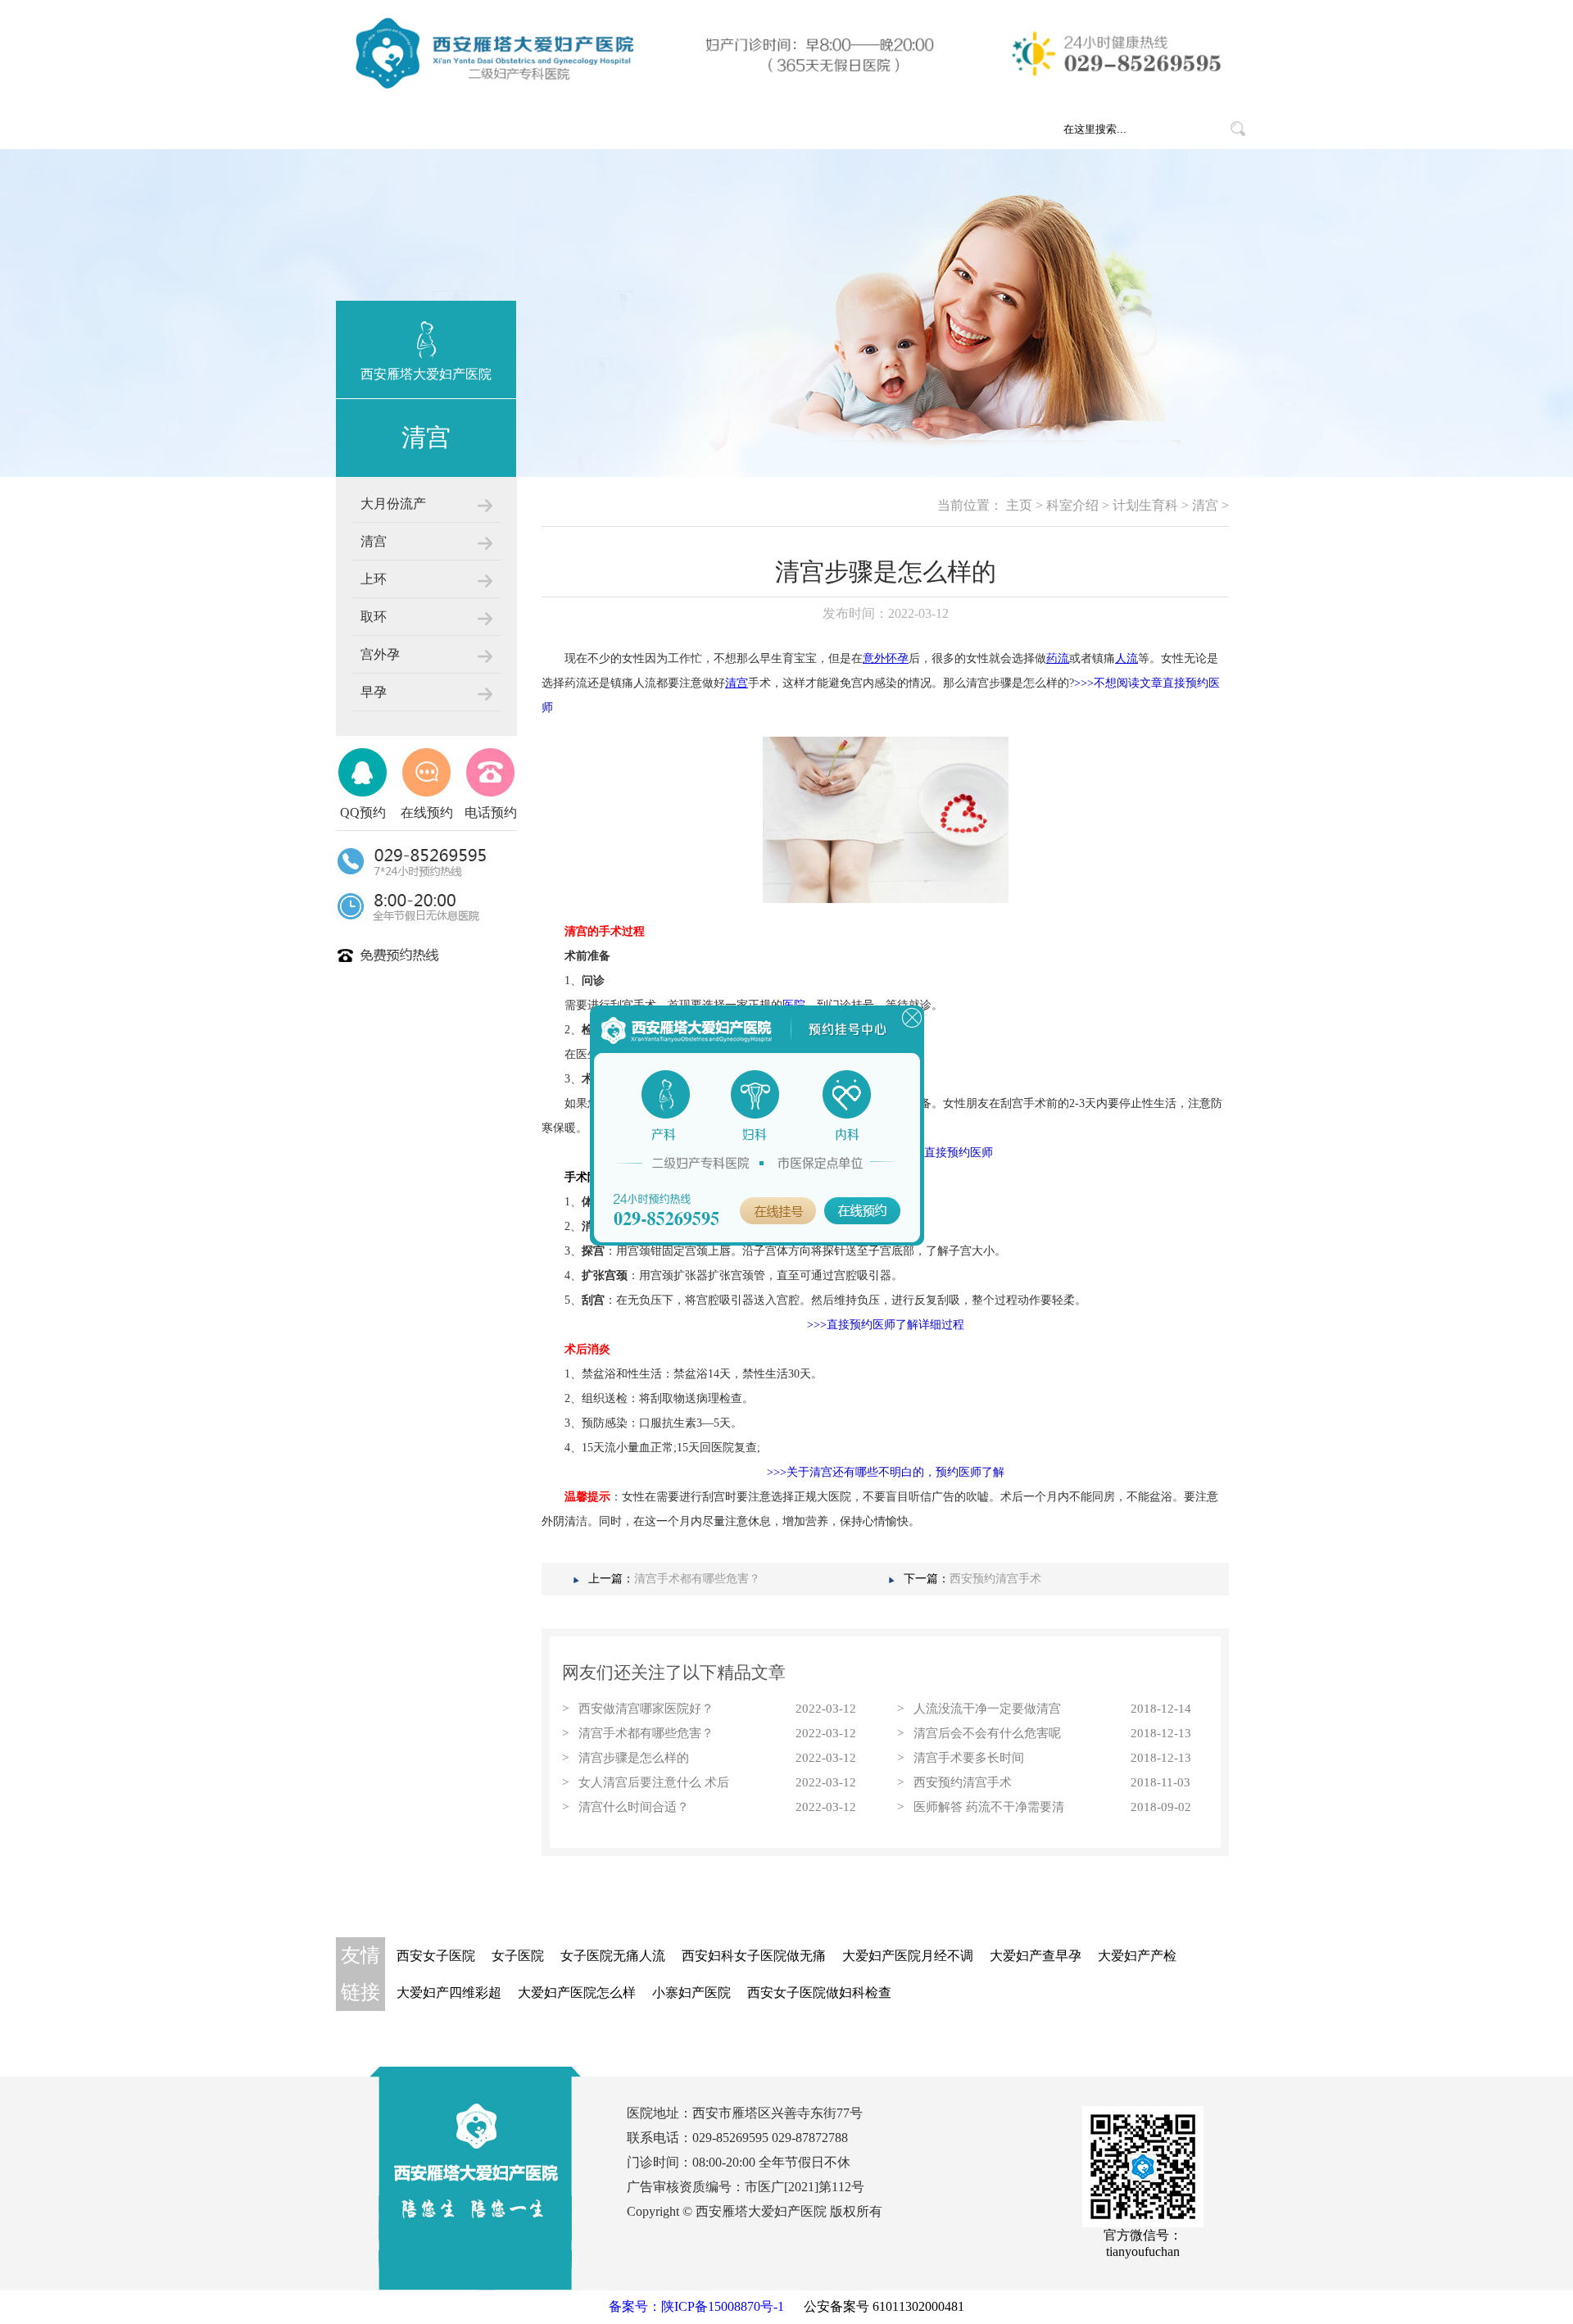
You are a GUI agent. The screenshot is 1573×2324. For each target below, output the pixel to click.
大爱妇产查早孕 (1036, 1956)
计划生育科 (1145, 505)
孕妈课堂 (834, 129)
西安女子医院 (436, 1956)
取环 (374, 617)
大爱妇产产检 (1137, 1956)
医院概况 (474, 129)
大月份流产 (393, 504)
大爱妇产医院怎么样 (577, 1993)
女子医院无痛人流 (613, 1956)
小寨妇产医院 (691, 1993)
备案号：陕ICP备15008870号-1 (696, 2306)
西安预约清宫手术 (995, 1579)
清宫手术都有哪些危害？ (697, 1579)
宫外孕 (380, 654)
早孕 (374, 692)
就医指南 (744, 129)
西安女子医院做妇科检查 (819, 1993)
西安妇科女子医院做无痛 (754, 1956)
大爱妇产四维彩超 (449, 1993)
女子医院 (518, 1956)
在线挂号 (924, 129)
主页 (1019, 505)
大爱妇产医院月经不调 (908, 1956)
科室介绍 (564, 129)
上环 (374, 579)
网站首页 (383, 129)
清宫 (374, 541)
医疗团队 (654, 129)
